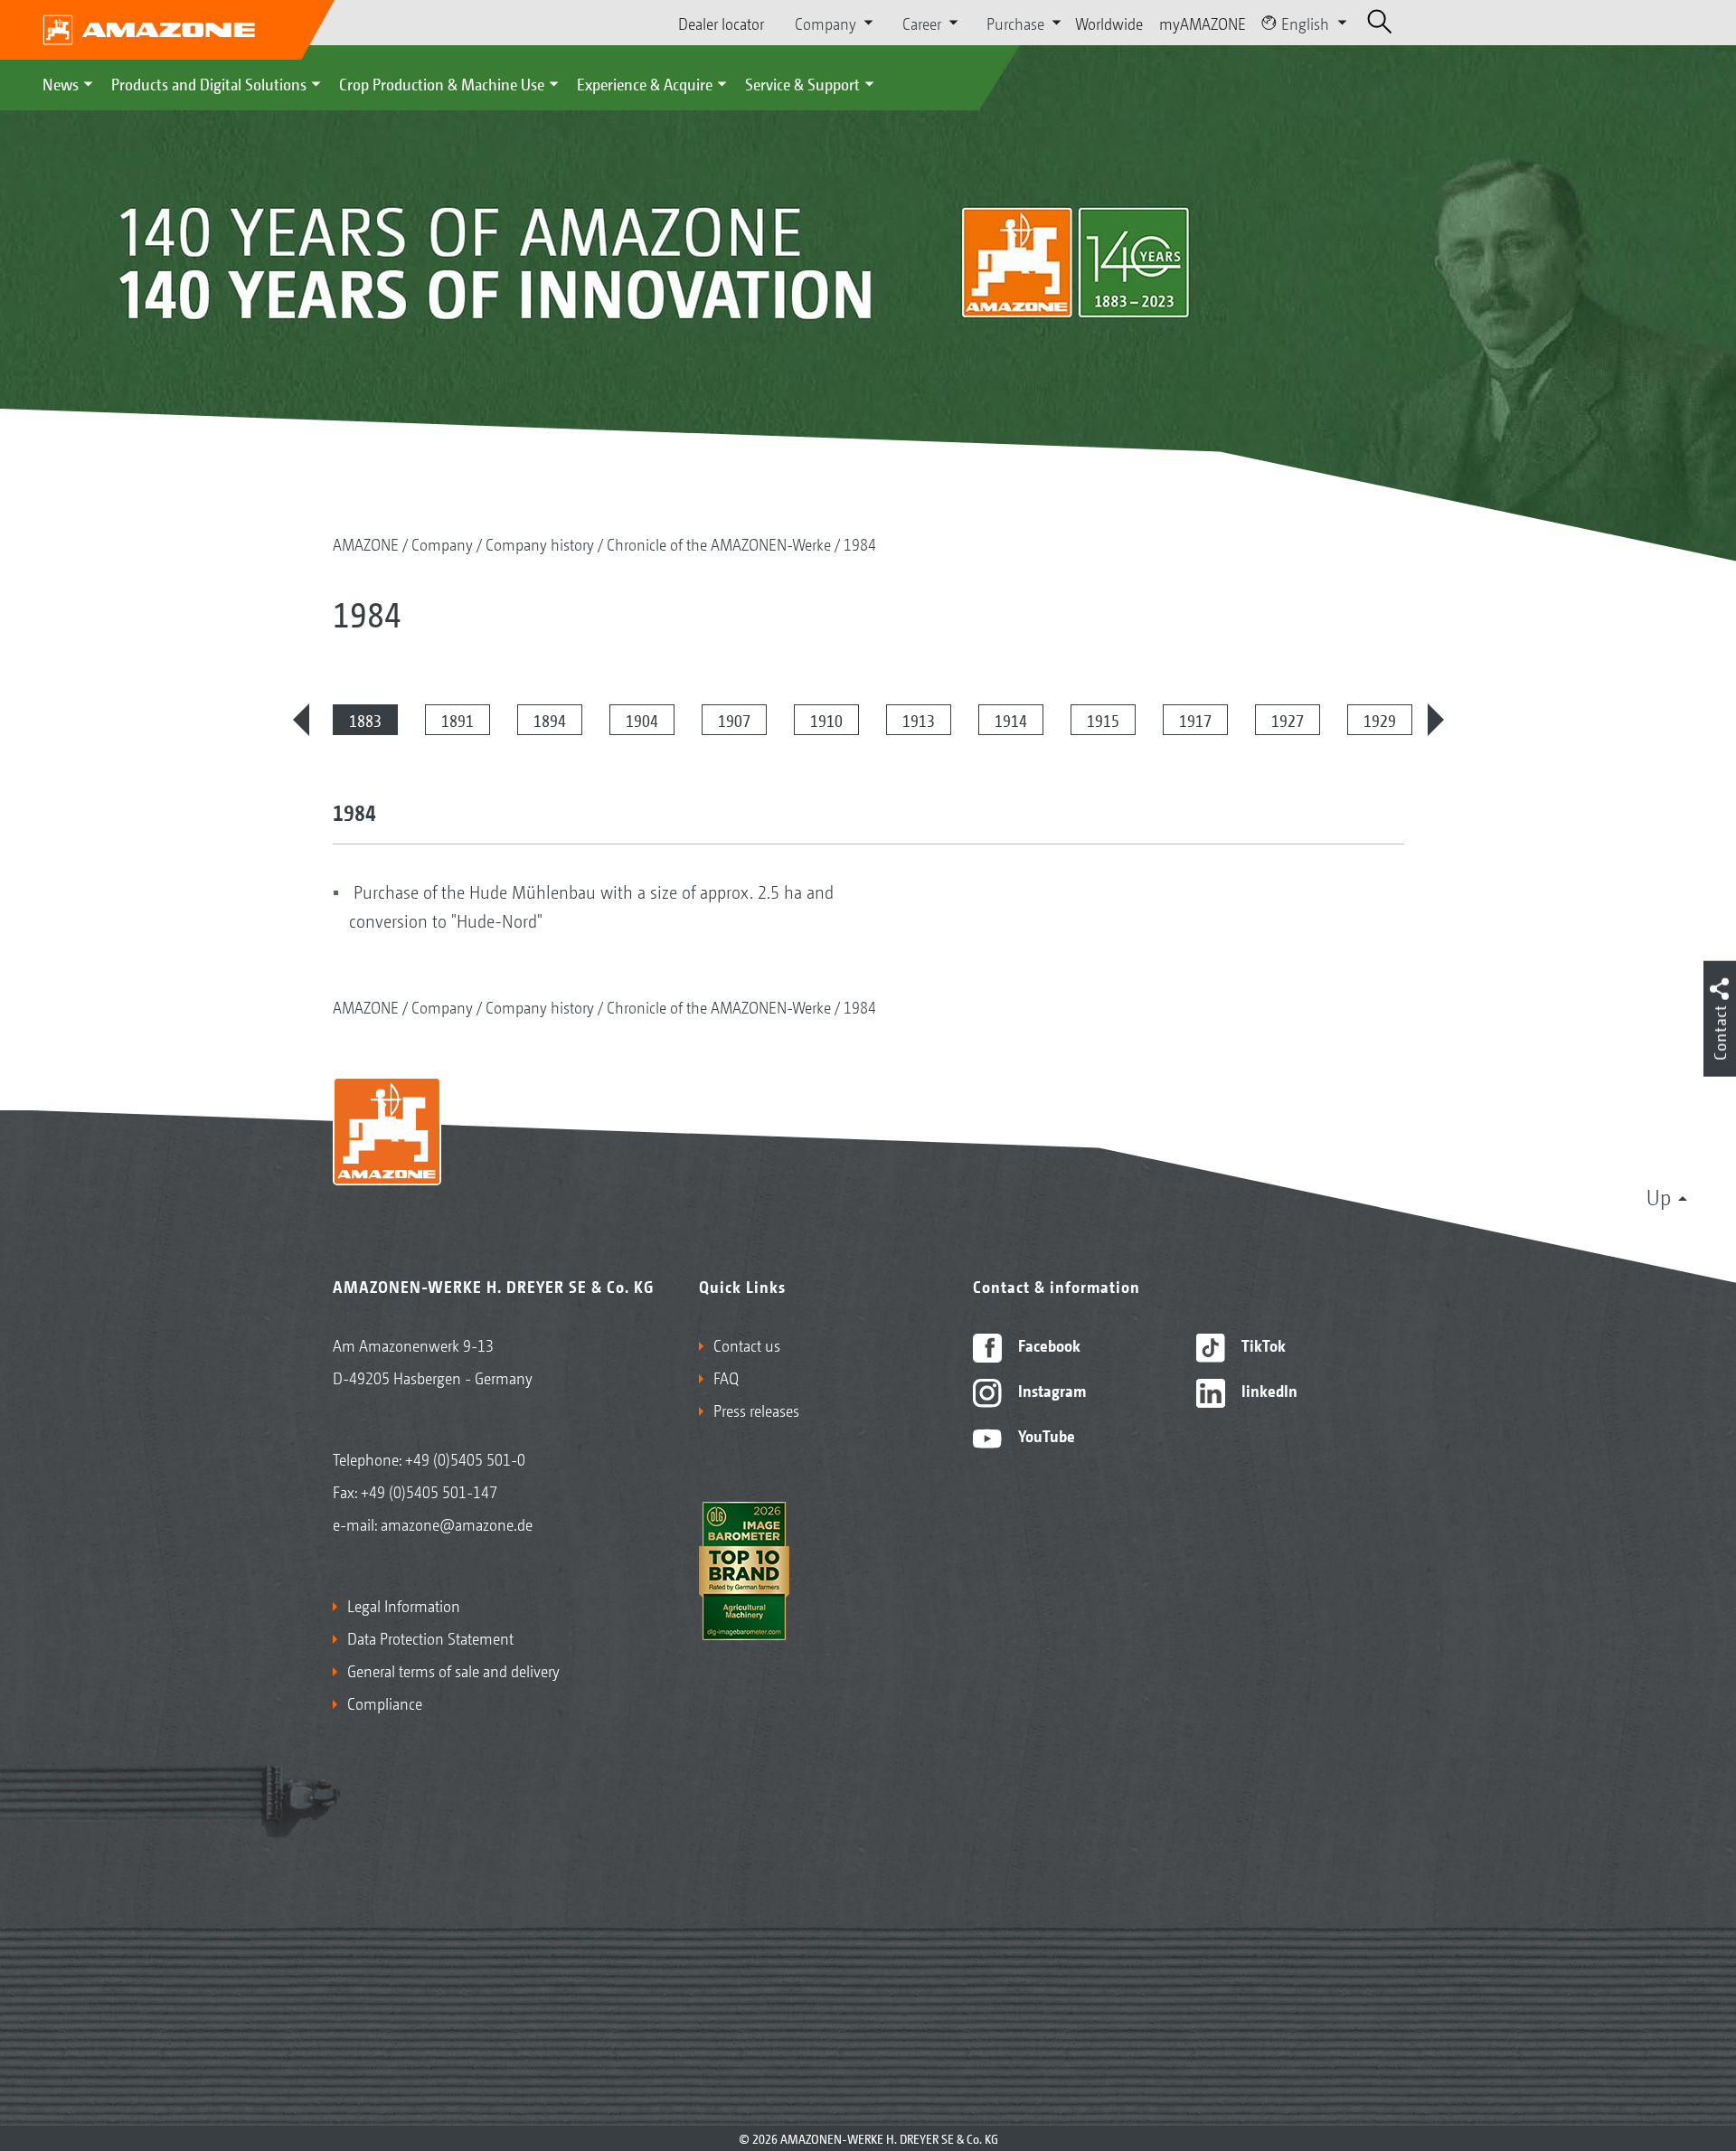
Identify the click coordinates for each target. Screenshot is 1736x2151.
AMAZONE (366, 543)
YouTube (1045, 1435)
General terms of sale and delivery (453, 1670)
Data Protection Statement (430, 1637)
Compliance (385, 1703)
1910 (826, 720)
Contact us (747, 1344)
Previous (301, 720)
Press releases (756, 1410)
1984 (860, 543)
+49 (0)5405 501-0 (465, 1458)
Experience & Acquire (645, 83)
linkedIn (1268, 1390)
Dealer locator (721, 23)
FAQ (726, 1377)
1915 (1103, 720)
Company (442, 543)
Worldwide (1109, 23)
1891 (458, 720)
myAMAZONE (1203, 23)
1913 (919, 720)
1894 (550, 720)
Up (1659, 1196)
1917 (1195, 720)
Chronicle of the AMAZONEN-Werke (719, 543)
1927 (1288, 720)
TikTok (1262, 1344)
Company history (540, 543)
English (1305, 23)
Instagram (1050, 1390)
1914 (1011, 720)
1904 (642, 720)
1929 (1380, 720)
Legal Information (404, 1605)
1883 (365, 720)
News (61, 83)
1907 (734, 720)
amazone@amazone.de (457, 1524)
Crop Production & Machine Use (442, 83)
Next (1436, 720)
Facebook (1047, 1344)
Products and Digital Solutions (209, 83)
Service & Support (802, 83)
